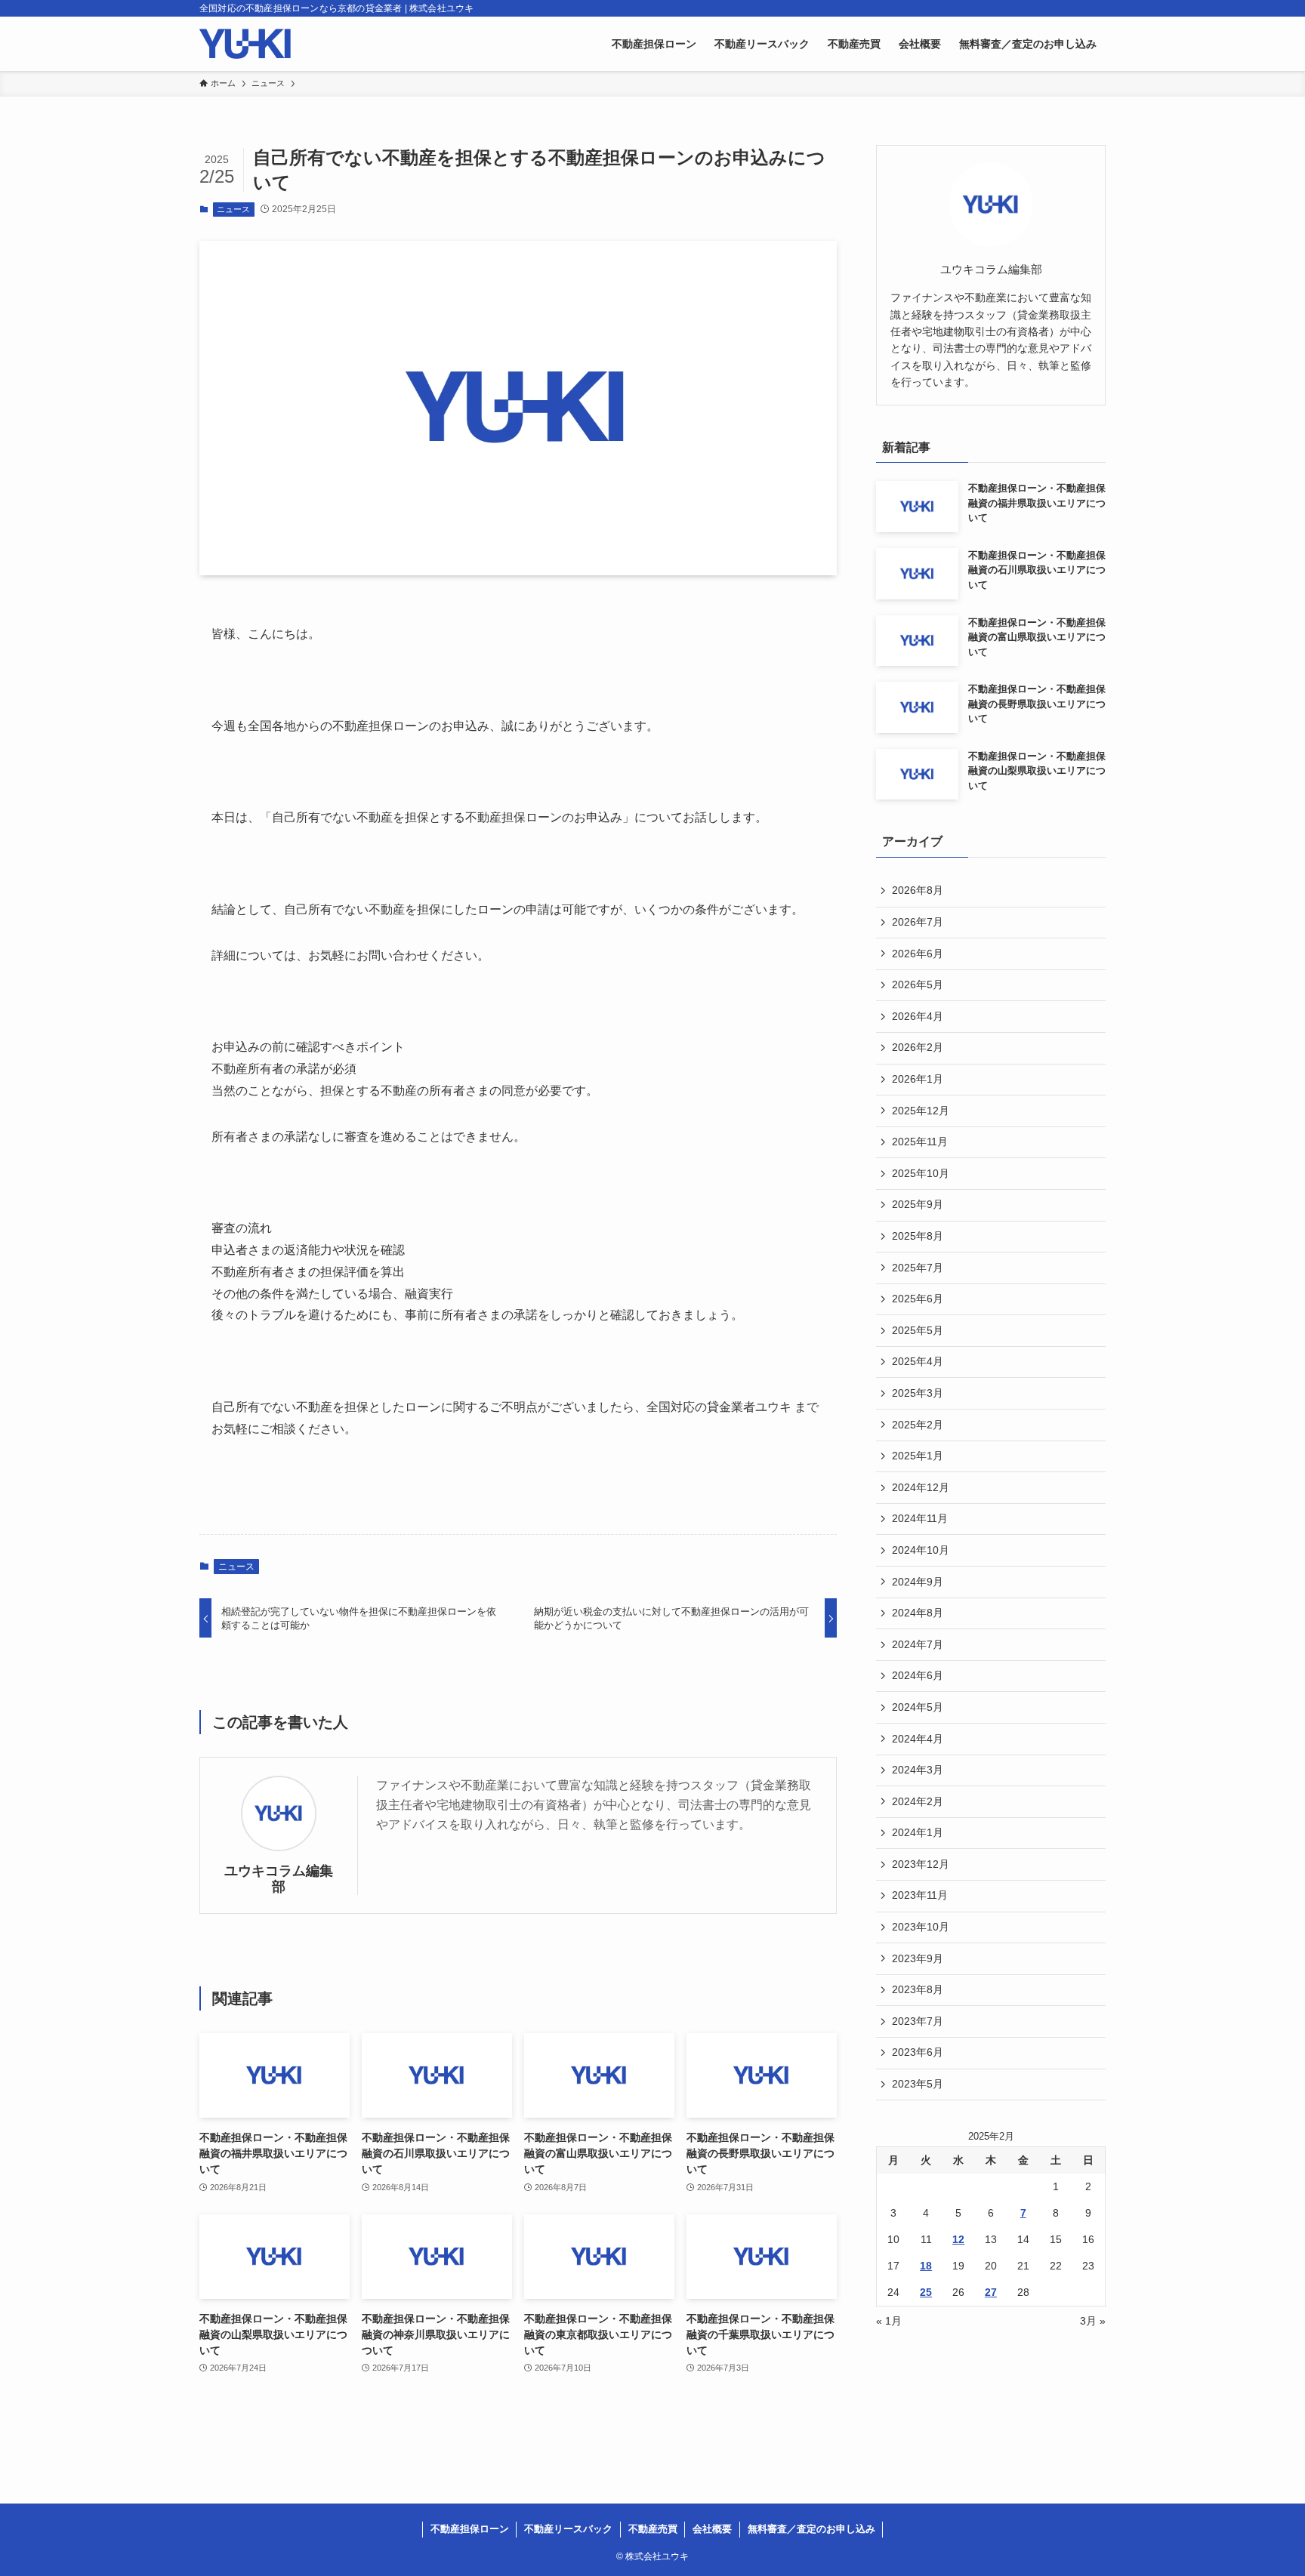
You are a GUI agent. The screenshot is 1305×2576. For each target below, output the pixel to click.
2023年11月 (920, 1895)
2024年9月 (918, 1582)
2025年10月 (921, 1173)
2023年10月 (921, 1927)
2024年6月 (918, 1675)
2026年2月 (918, 1047)
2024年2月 (918, 1801)
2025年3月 (918, 1393)
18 (926, 2266)
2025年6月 (918, 1299)
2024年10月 (921, 1550)
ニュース (233, 209)
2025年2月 (918, 1425)
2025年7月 (918, 1268)
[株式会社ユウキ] (245, 44)
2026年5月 (918, 984)
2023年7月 (918, 2021)
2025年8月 (918, 1236)
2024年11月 (920, 1518)
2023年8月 (918, 1989)
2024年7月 (918, 1644)
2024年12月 (921, 1487)
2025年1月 (918, 1456)
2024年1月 (918, 1832)
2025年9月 (918, 1204)
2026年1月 (918, 1079)
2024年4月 (918, 1739)
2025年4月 (918, 1361)
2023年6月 (918, 2052)
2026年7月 (918, 922)
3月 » (1093, 2321)
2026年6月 (918, 954)
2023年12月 (921, 1864)
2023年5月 (918, 2084)
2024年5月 (918, 1707)
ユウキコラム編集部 (279, 1879)
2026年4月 (918, 1016)
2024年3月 (918, 1770)
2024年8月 (918, 1613)
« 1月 (889, 2321)
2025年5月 (918, 1330)
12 (958, 2239)
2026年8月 (918, 890)
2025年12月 (921, 1111)
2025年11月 (920, 1142)
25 (926, 2292)
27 (991, 2292)
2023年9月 (918, 1958)
